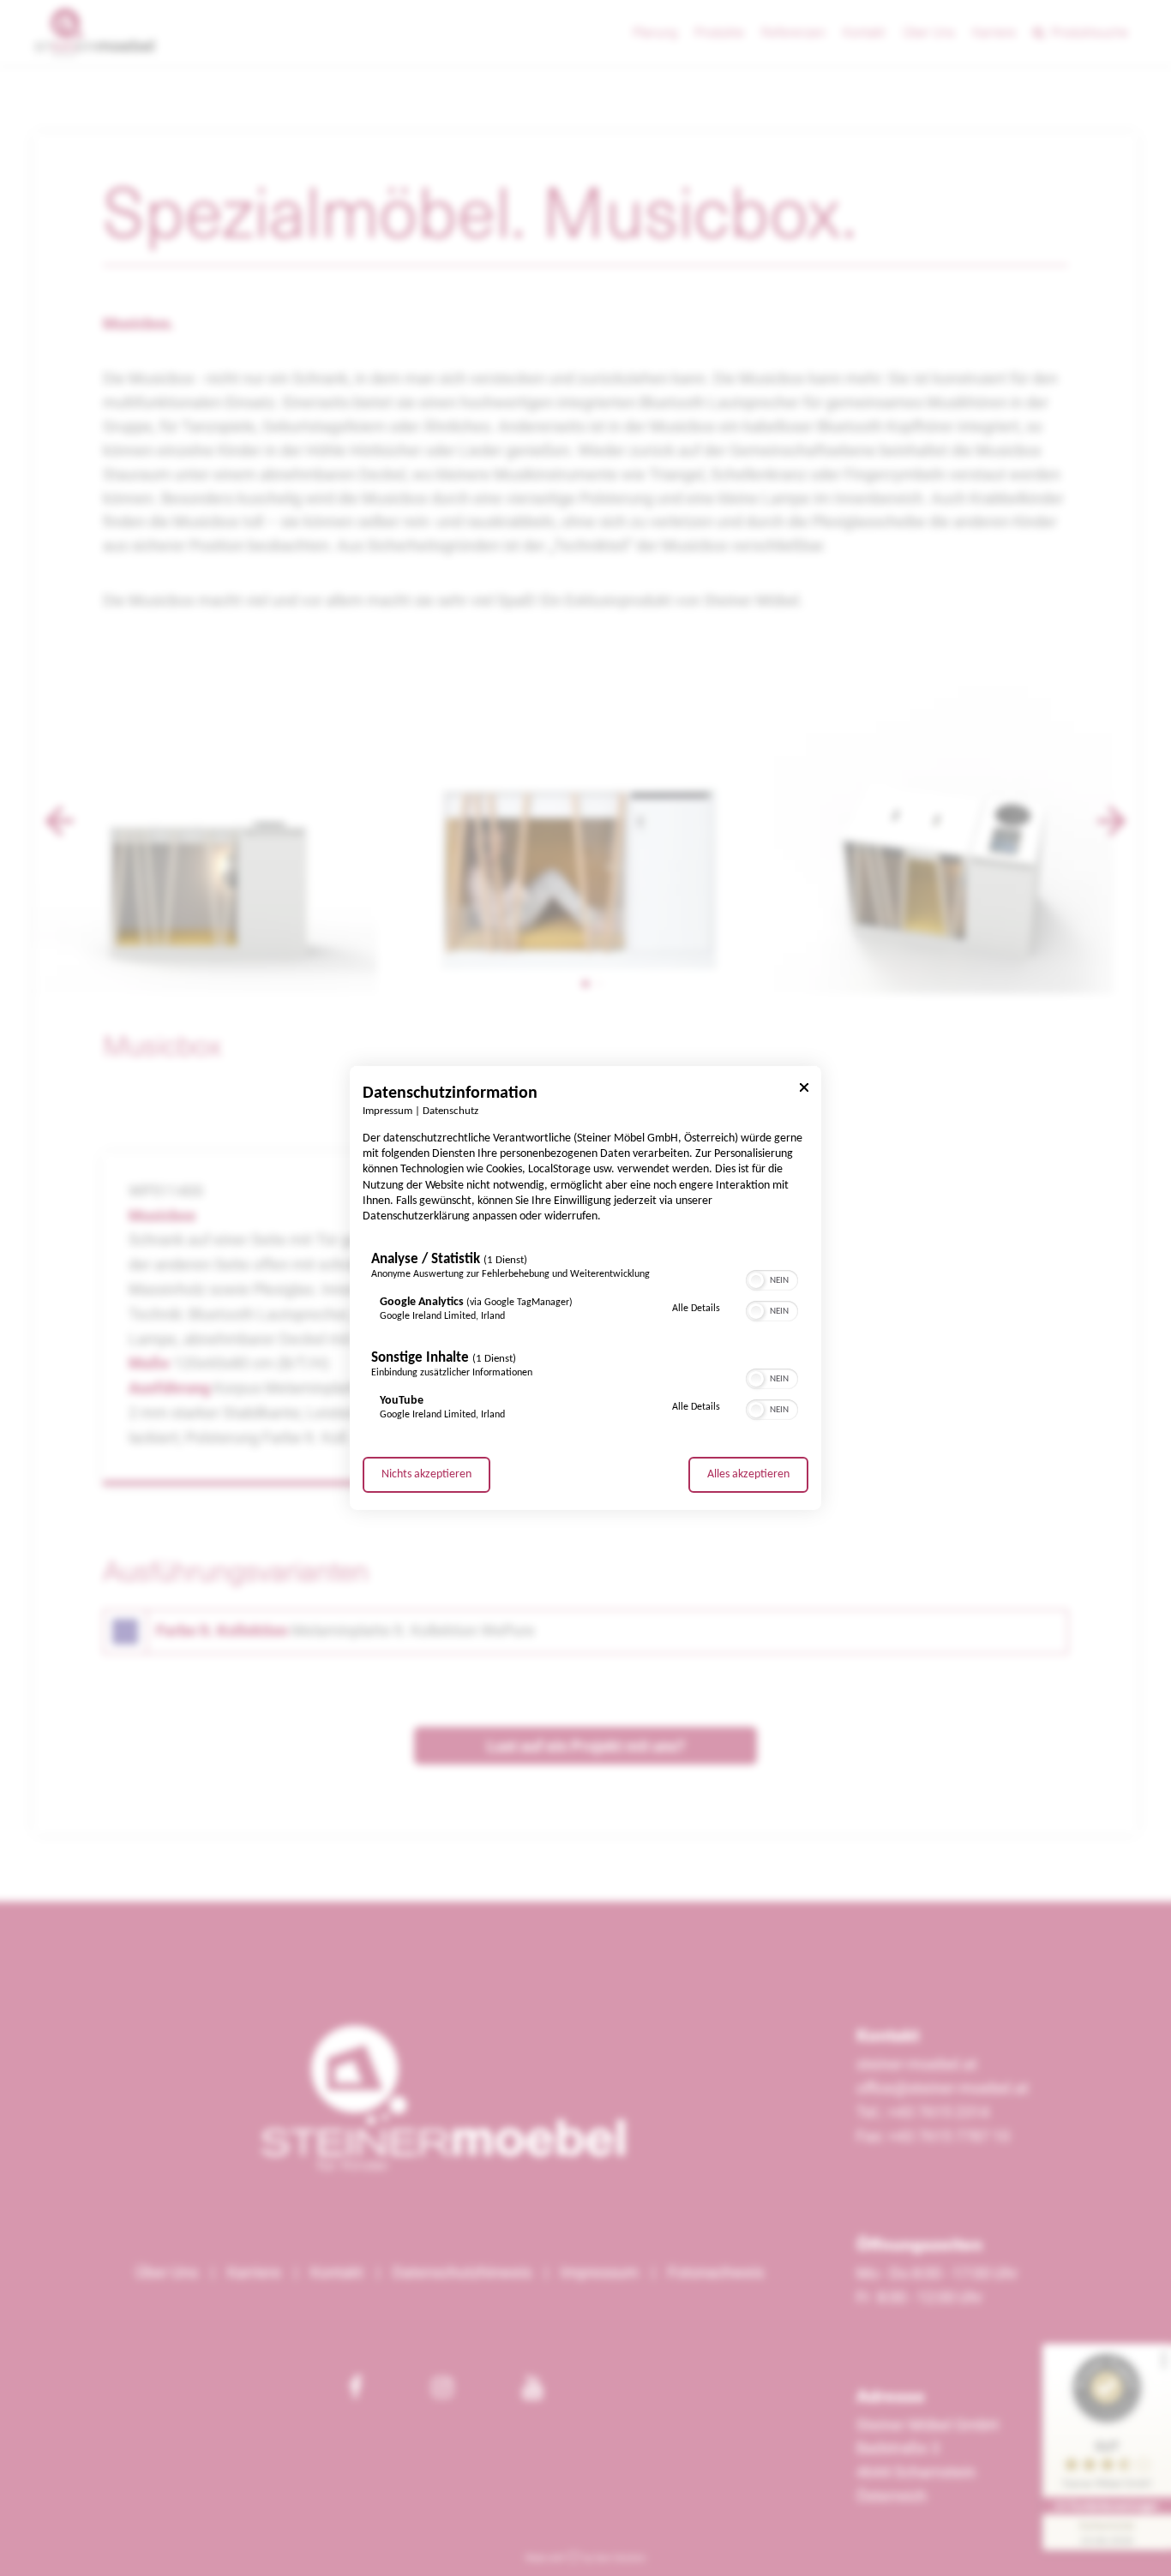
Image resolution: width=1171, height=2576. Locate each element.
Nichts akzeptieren (426, 1474)
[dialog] (585, 1288)
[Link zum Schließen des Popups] (804, 1090)
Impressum (387, 1111)
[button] (756, 1280)
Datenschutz (450, 1111)
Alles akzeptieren (748, 1474)
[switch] (772, 1279)
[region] (585, 1340)
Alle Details (696, 1308)
